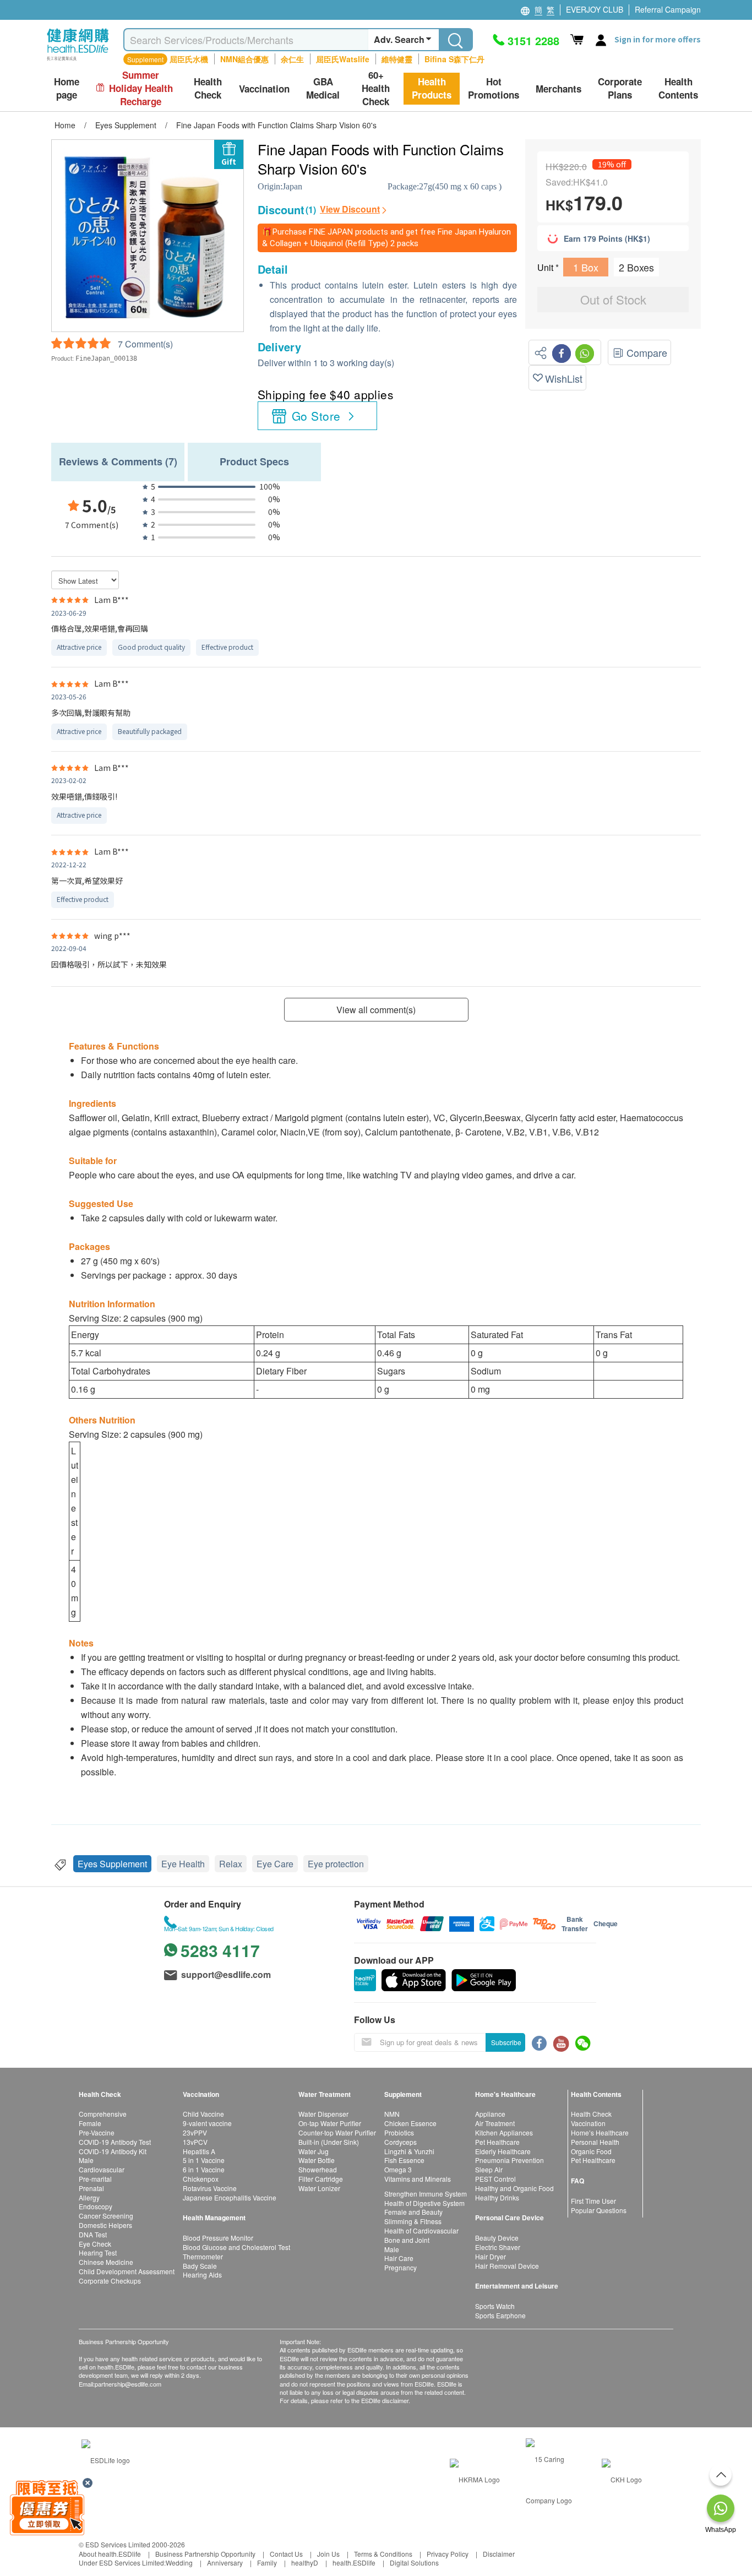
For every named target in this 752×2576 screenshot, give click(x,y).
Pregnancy (400, 2267)
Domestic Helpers (105, 2225)
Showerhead (318, 2169)
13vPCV (195, 2142)
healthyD (305, 2563)
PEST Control (495, 2179)
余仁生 (292, 59)
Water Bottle (317, 2160)
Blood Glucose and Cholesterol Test (236, 2247)
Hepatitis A (199, 2151)
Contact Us (286, 2554)
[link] (106, 2459)
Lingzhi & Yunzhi (409, 2151)
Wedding (179, 2563)
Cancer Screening (106, 2216)
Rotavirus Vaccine (210, 2188)
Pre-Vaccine (97, 2132)
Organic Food (591, 2151)
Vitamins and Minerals (418, 2179)
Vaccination (588, 2123)
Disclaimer (499, 2554)
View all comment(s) (376, 1010)
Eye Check (95, 2244)
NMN (392, 2114)
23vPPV (195, 2132)
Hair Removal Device (507, 2266)
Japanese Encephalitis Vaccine (230, 2197)
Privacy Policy (448, 2554)
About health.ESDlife (110, 2554)
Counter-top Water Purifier (337, 2132)
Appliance (490, 2114)
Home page (67, 88)
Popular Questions (599, 2210)
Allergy (89, 2197)
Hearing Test (98, 2252)
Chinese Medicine (106, 2262)
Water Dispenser (323, 2114)
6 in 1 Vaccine (204, 2169)
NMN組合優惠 (244, 59)
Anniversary (225, 2563)
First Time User (593, 2201)
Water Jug (314, 2151)
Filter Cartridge (321, 2179)
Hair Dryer (491, 2256)
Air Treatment (495, 2123)
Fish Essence (404, 2160)
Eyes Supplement (112, 1864)
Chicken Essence (410, 2123)
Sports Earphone (500, 2315)
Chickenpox (201, 2179)
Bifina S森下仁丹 (454, 59)
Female (90, 2123)
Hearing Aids (202, 2275)
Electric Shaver (498, 2247)
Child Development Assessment (127, 2271)
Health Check (591, 2114)
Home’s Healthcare (600, 2132)
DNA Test (93, 2234)
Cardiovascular (102, 2169)
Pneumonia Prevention (509, 2160)
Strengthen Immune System (426, 2194)
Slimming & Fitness (413, 2221)
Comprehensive (103, 2114)
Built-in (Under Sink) (329, 2142)
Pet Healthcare (497, 2142)
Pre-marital (95, 2179)
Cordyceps (400, 2142)
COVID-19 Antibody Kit (113, 2151)
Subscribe (506, 2042)
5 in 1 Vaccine (204, 2160)
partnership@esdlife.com (128, 2384)
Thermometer (203, 2256)
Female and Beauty (413, 2212)
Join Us (328, 2554)
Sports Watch (495, 2306)
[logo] (78, 61)
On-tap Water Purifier (330, 2123)
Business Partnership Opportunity (205, 2554)
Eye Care (275, 1864)
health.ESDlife (354, 2563)
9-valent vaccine (207, 2123)
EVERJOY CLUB (595, 9)
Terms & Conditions (383, 2554)
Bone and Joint (407, 2240)
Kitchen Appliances (504, 2132)
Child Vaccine (203, 2114)
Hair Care (399, 2258)
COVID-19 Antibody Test (115, 2142)
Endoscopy (96, 2206)
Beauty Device (497, 2238)
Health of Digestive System (424, 2203)
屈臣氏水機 (189, 59)
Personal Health (595, 2142)
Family (267, 2563)
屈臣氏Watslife (343, 59)
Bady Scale (200, 2266)
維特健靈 (397, 59)
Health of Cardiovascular (421, 2230)
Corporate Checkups (110, 2281)
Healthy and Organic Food (514, 2188)
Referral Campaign (668, 9)
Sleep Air (489, 2169)
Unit (546, 267)
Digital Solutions (414, 2563)
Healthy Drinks (497, 2197)
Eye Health (183, 1864)
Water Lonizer (319, 2188)
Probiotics (399, 2132)
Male (86, 2160)
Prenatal (91, 2188)
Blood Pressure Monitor (218, 2238)
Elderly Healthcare (503, 2151)
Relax (231, 1864)
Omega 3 (398, 2169)
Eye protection (336, 1864)
